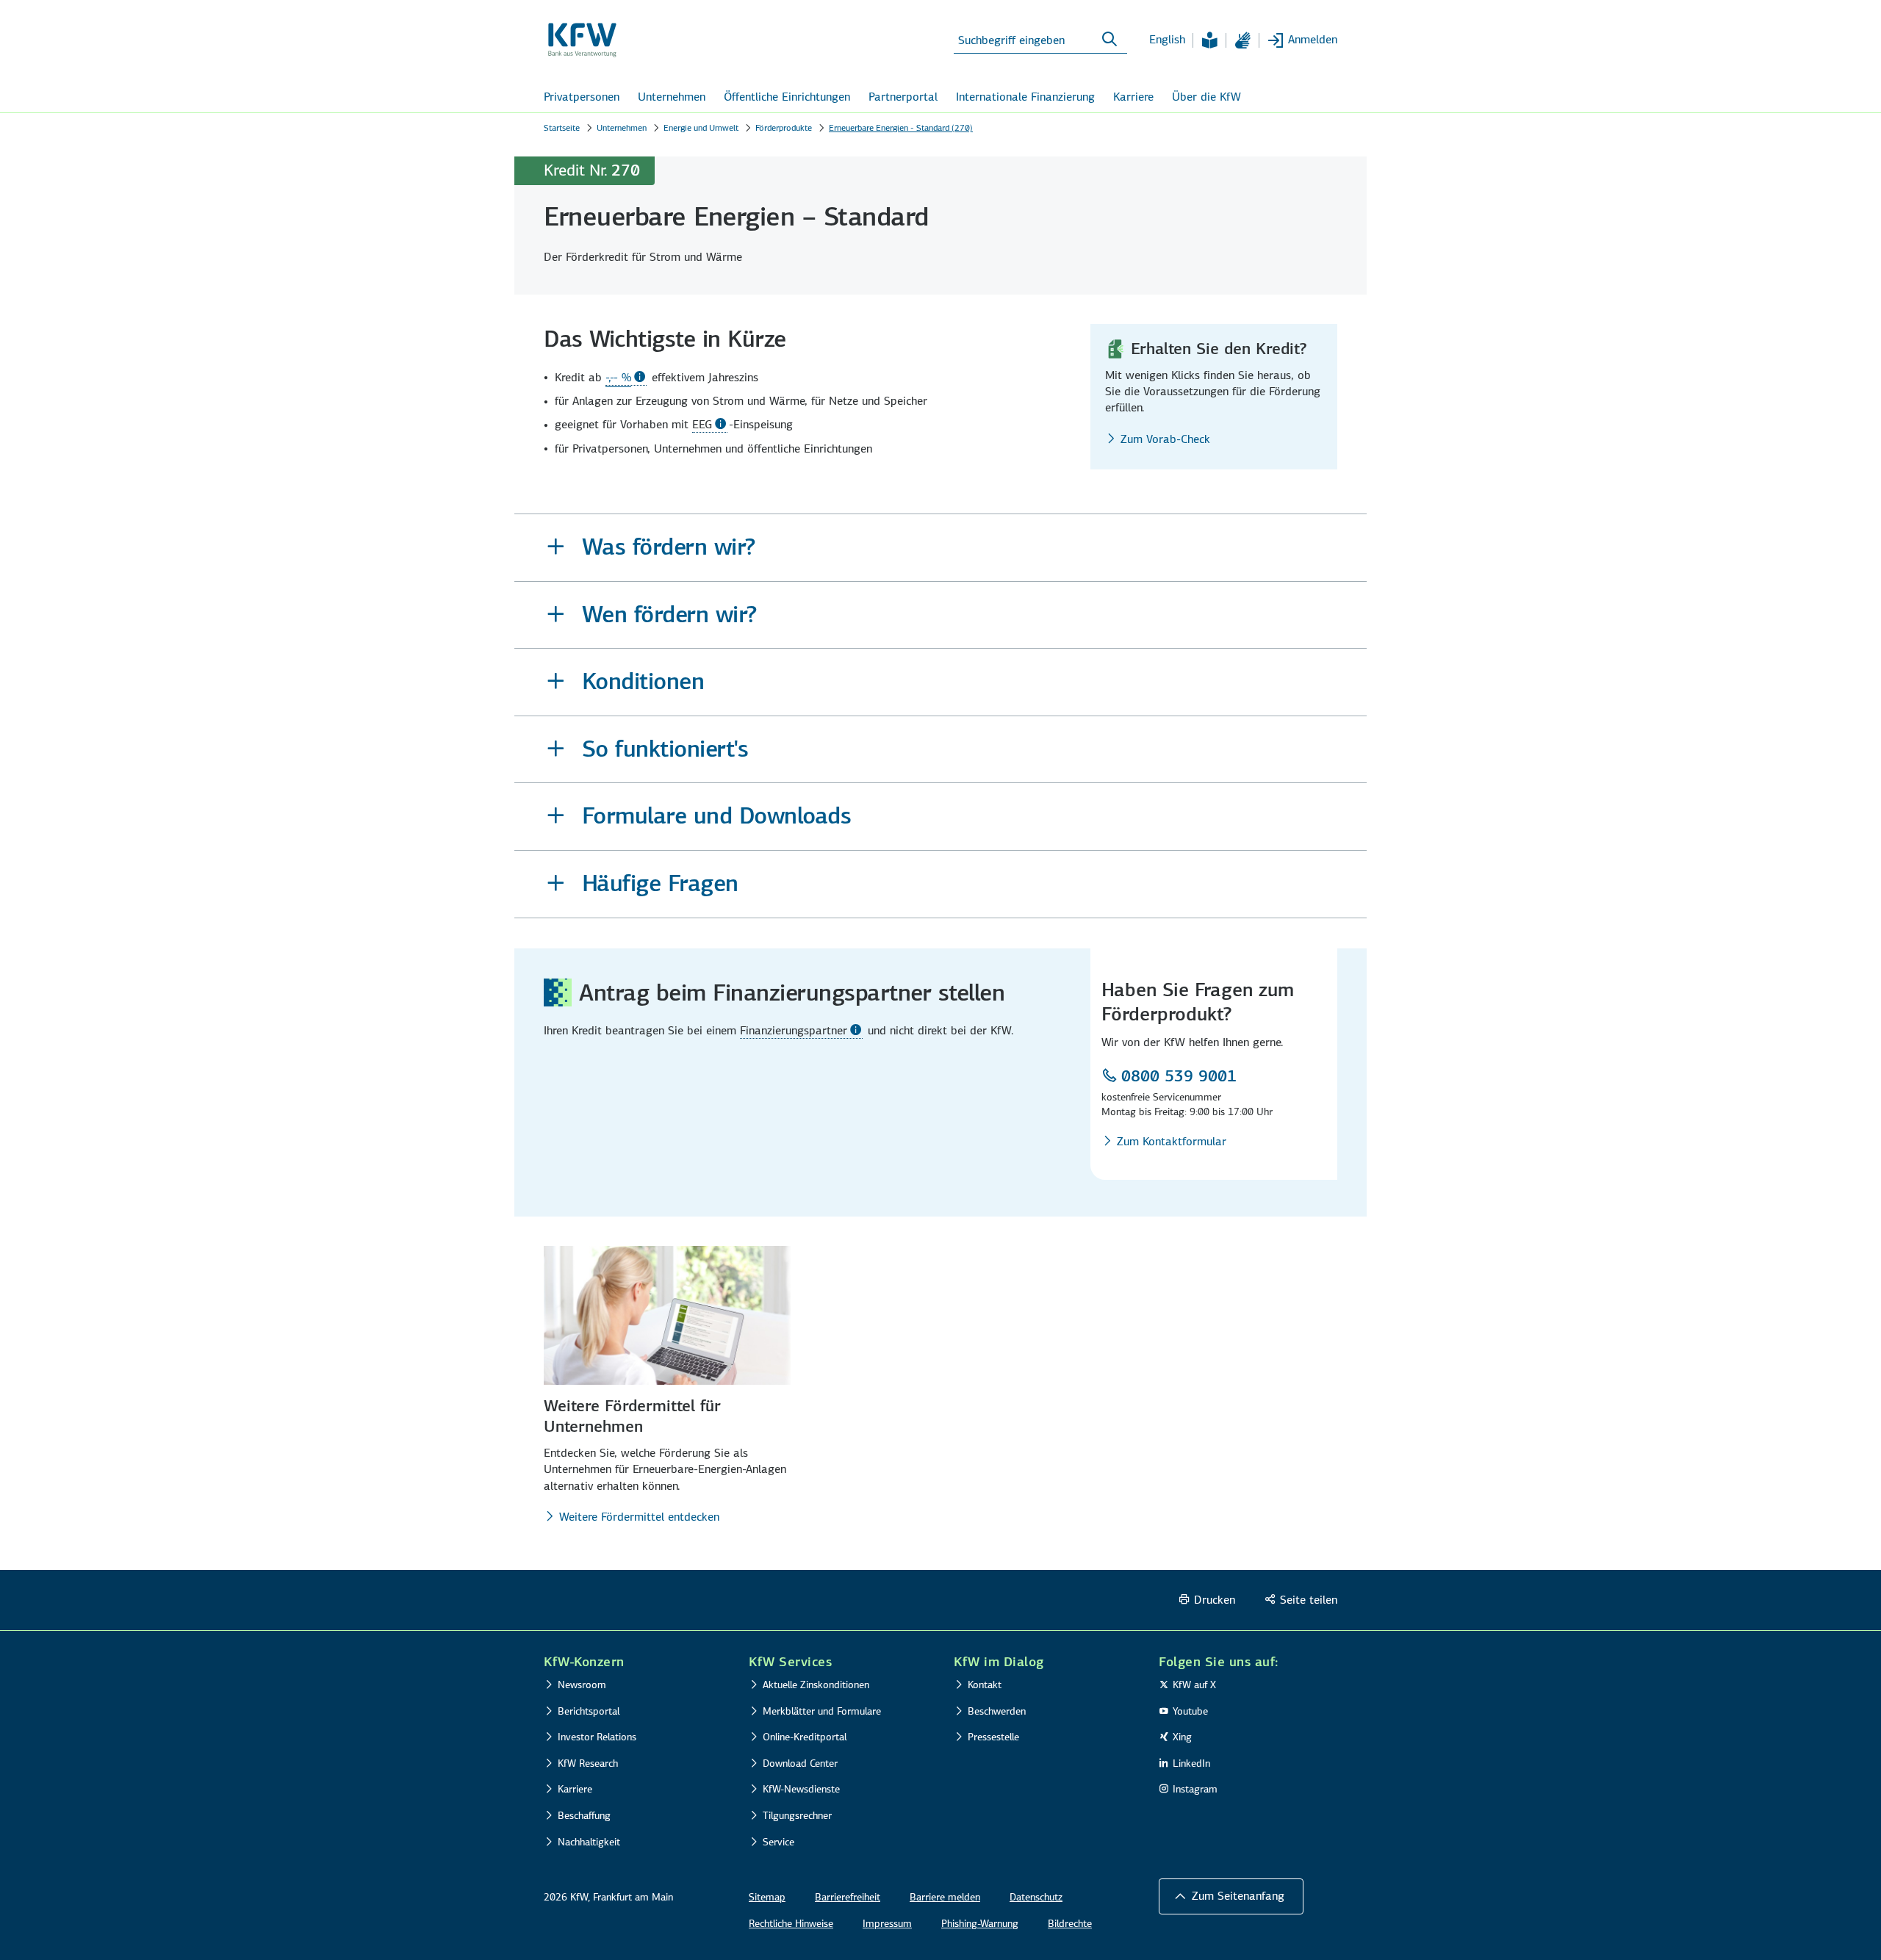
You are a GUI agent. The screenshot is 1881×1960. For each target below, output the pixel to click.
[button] (940, 548)
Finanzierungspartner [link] (794, 1030)
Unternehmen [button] (672, 97)
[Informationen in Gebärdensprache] (1242, 40)
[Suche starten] (1109, 40)
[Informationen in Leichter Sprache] (1209, 40)
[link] (626, 378)
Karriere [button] (1133, 97)
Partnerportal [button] (903, 97)
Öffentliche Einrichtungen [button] (787, 97)
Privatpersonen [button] (582, 97)
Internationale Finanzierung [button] (1025, 97)
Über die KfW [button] (1206, 97)
